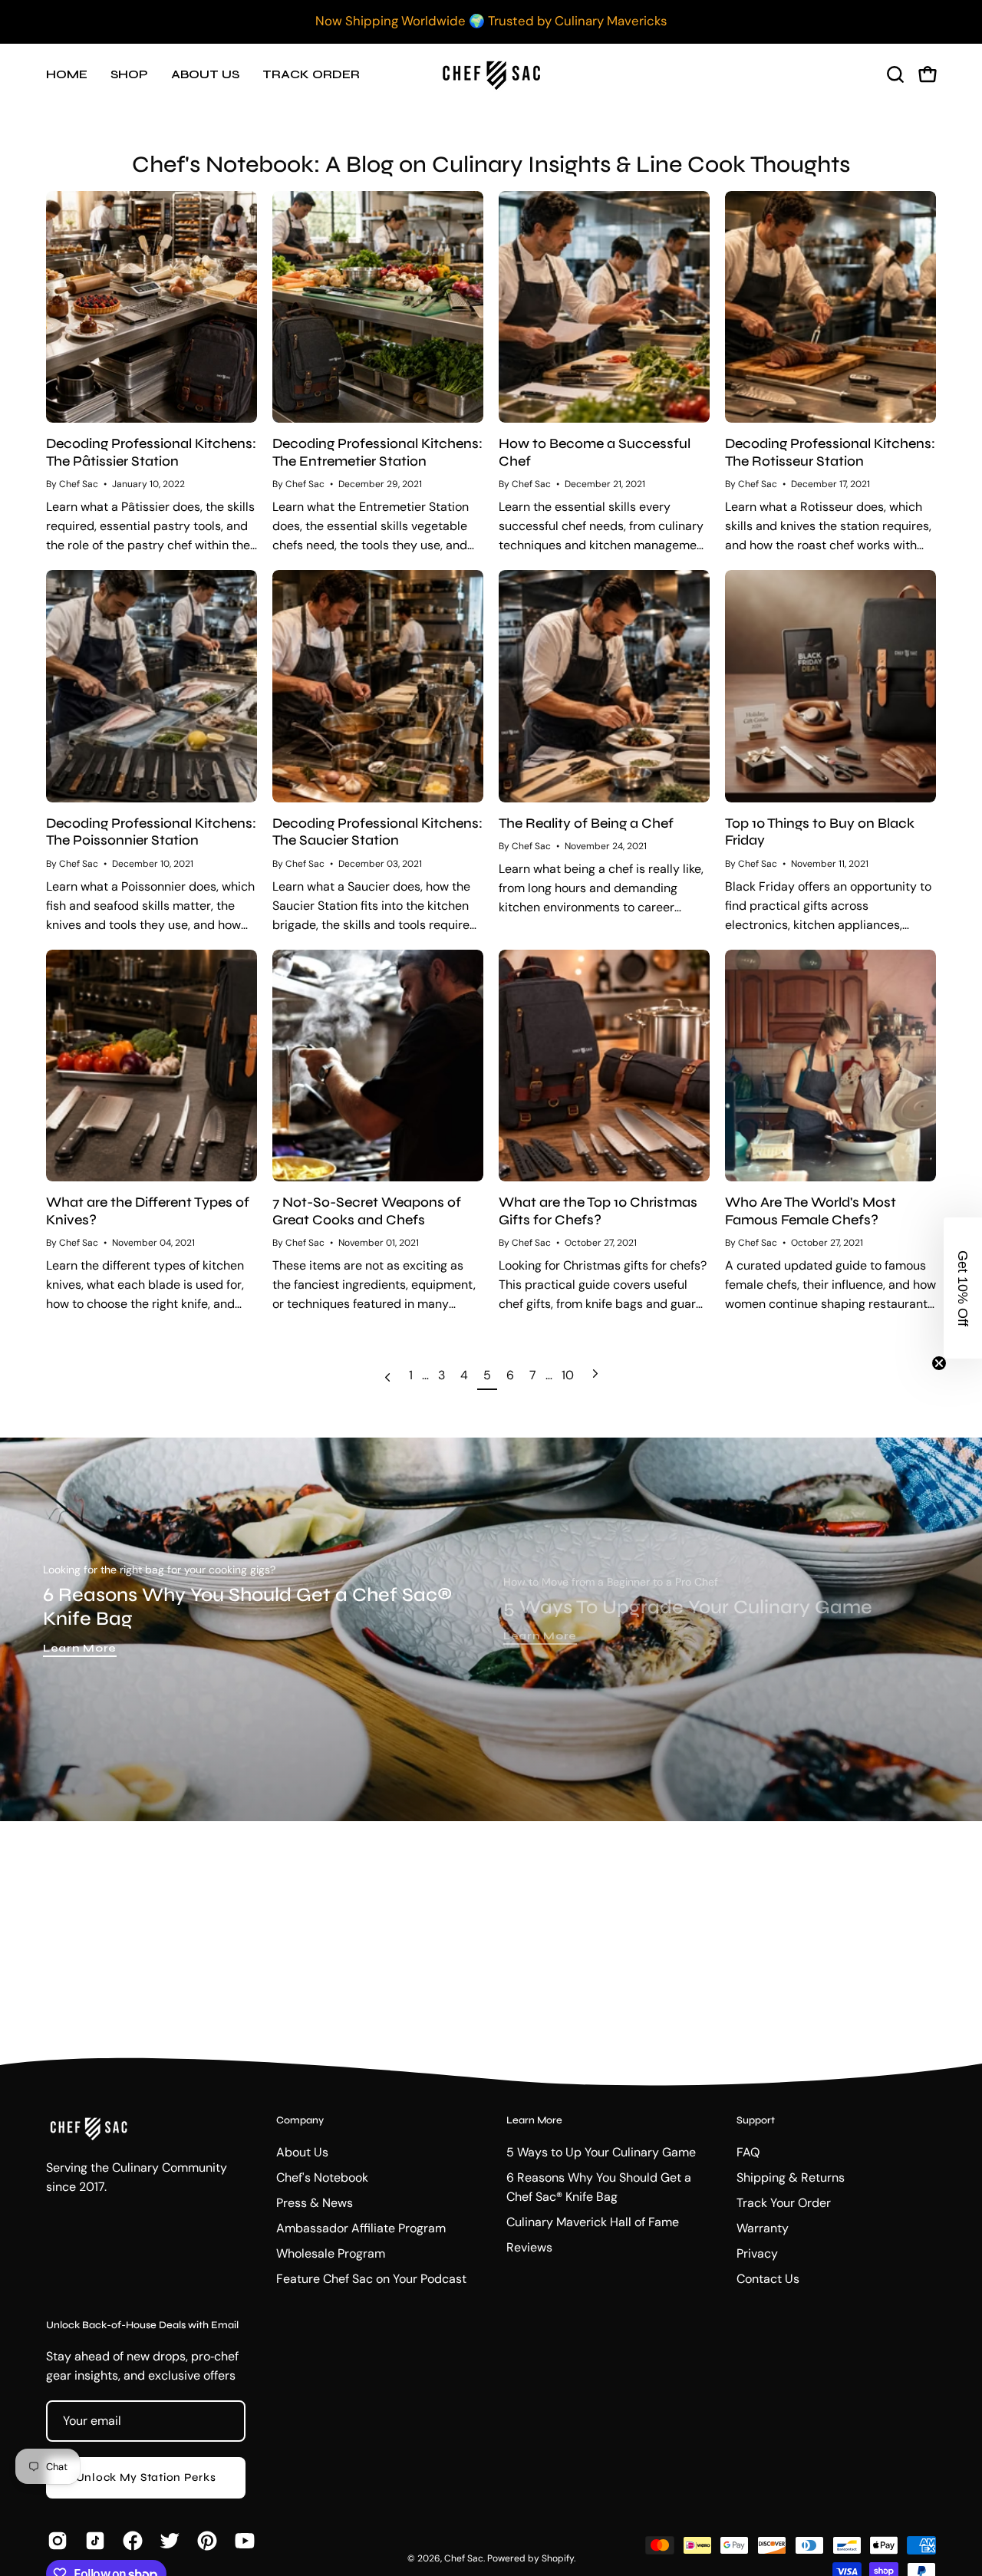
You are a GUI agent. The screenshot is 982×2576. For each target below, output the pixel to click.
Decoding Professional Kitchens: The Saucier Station (377, 832)
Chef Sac (464, 2558)
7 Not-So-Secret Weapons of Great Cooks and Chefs (367, 1211)
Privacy (757, 2253)
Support (756, 2120)
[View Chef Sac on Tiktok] (92, 2541)
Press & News (315, 2203)
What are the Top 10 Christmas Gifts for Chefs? (598, 1211)
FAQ (748, 2152)
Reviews (529, 2247)
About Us (302, 2152)
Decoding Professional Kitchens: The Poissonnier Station (151, 832)
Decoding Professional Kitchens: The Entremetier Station (377, 452)
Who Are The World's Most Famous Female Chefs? (811, 1211)
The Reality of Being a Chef (586, 823)
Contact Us (768, 2279)
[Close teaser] (939, 1363)
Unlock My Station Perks (146, 2477)
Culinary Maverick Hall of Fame (593, 2222)
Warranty (763, 2228)
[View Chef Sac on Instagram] (55, 2541)
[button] (895, 74)
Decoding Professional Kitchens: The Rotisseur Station (830, 452)
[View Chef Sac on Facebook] (130, 2541)
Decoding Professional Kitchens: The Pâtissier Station (151, 452)
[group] (491, 21)
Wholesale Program (331, 2253)
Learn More (80, 1648)
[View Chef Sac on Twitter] (167, 2541)
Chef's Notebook (322, 2177)
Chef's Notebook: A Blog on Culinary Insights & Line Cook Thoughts (491, 164)
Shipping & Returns (791, 2177)
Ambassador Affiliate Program (361, 2228)
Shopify (558, 2558)
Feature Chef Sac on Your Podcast (371, 2279)
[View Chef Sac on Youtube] (242, 2541)
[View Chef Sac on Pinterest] (204, 2541)
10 (568, 1375)
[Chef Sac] (491, 74)
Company (300, 2120)
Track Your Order (784, 2203)
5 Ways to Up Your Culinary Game (601, 2152)
